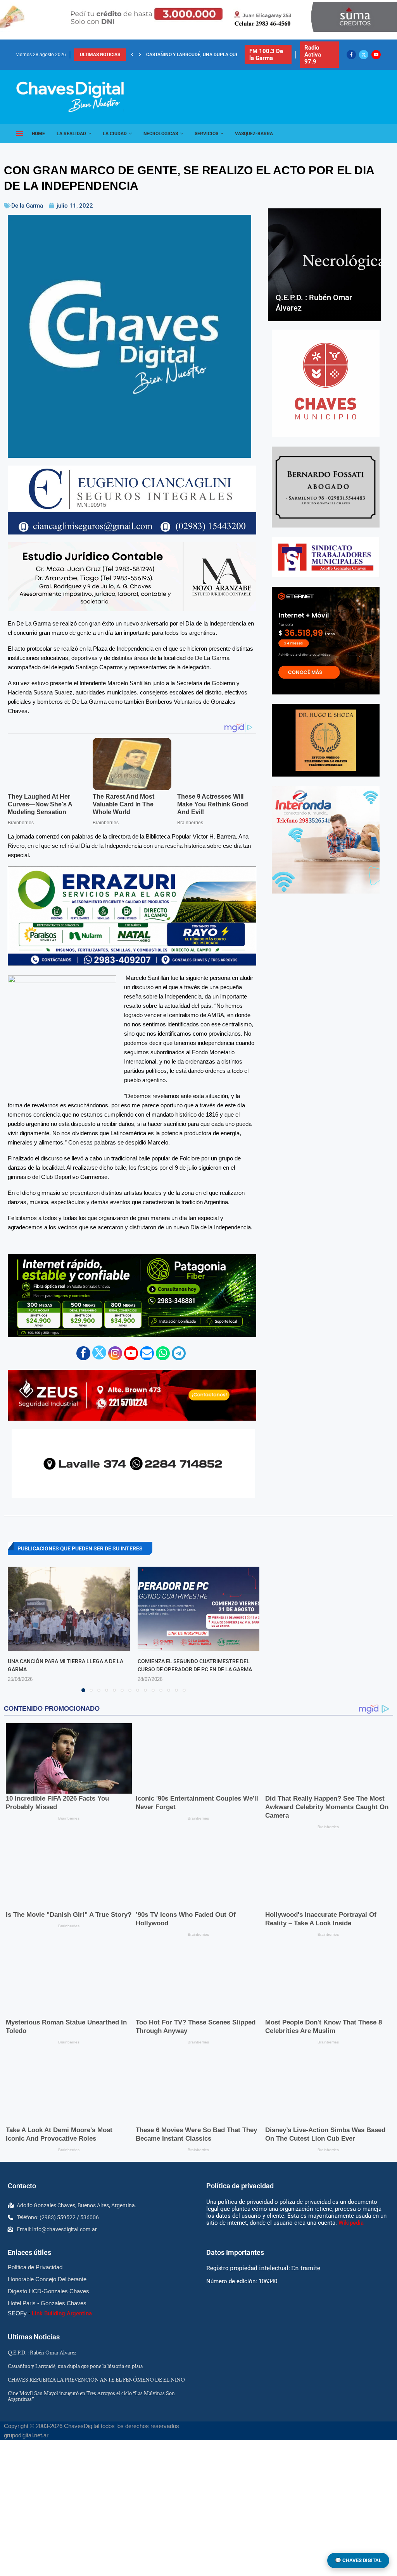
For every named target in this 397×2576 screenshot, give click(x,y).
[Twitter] (364, 55)
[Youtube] (376, 55)
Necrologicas (161, 134)
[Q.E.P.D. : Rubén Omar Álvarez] (324, 265)
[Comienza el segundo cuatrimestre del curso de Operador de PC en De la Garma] (199, 1609)
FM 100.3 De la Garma (266, 55)
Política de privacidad (240, 2185)
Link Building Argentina (62, 2313)
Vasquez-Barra (254, 134)
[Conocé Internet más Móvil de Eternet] (326, 641)
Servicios (206, 134)
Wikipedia (351, 2223)
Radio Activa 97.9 (313, 55)
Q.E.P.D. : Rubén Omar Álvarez (42, 2352)
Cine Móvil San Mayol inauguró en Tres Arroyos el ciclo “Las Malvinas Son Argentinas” (91, 2396)
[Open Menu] (20, 134)
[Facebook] (351, 55)
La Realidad (71, 134)
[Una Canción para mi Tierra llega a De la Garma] (69, 1609)
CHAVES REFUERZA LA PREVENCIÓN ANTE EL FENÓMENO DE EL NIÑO (96, 2379)
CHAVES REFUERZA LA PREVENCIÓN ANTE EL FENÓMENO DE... (214, 55)
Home (38, 134)
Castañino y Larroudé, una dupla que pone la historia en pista (75, 2366)
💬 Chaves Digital (358, 2560)
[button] (132, 55)
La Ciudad (115, 134)
